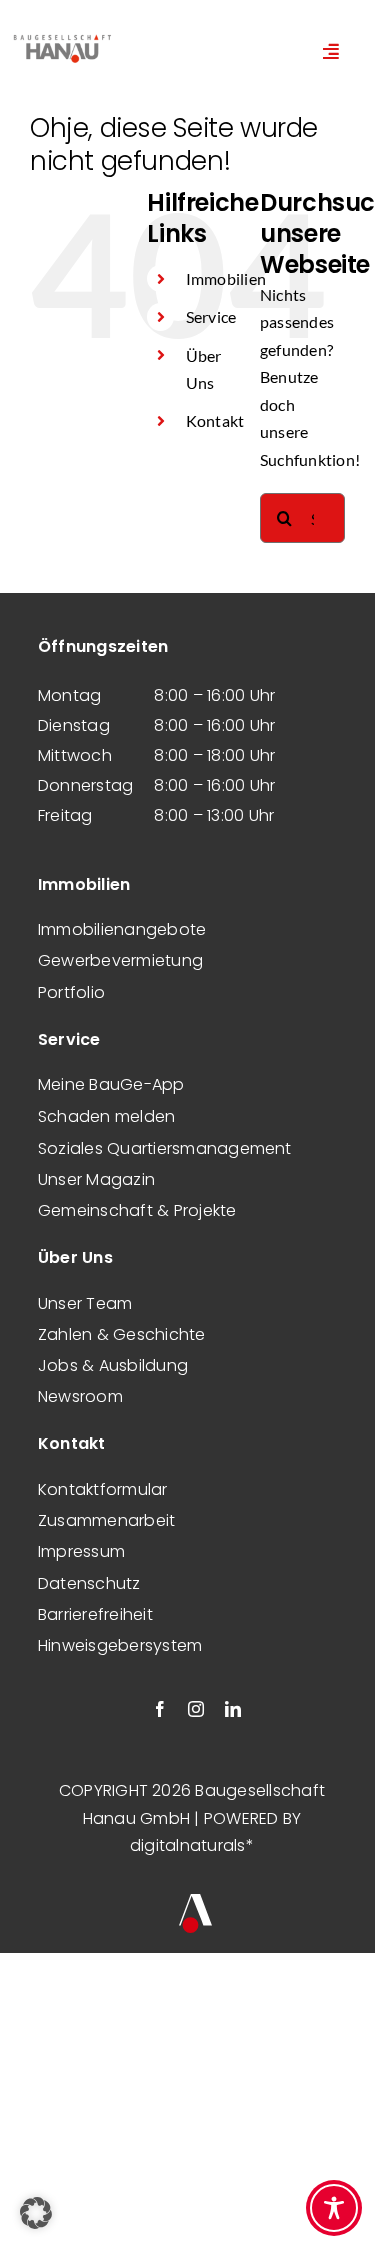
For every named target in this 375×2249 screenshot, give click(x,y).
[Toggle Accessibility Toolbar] (334, 2208)
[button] (36, 2213)
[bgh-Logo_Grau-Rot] (62, 37)
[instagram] (196, 1709)
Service (211, 316)
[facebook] (160, 1709)
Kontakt (215, 420)
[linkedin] (233, 1709)
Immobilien (226, 278)
